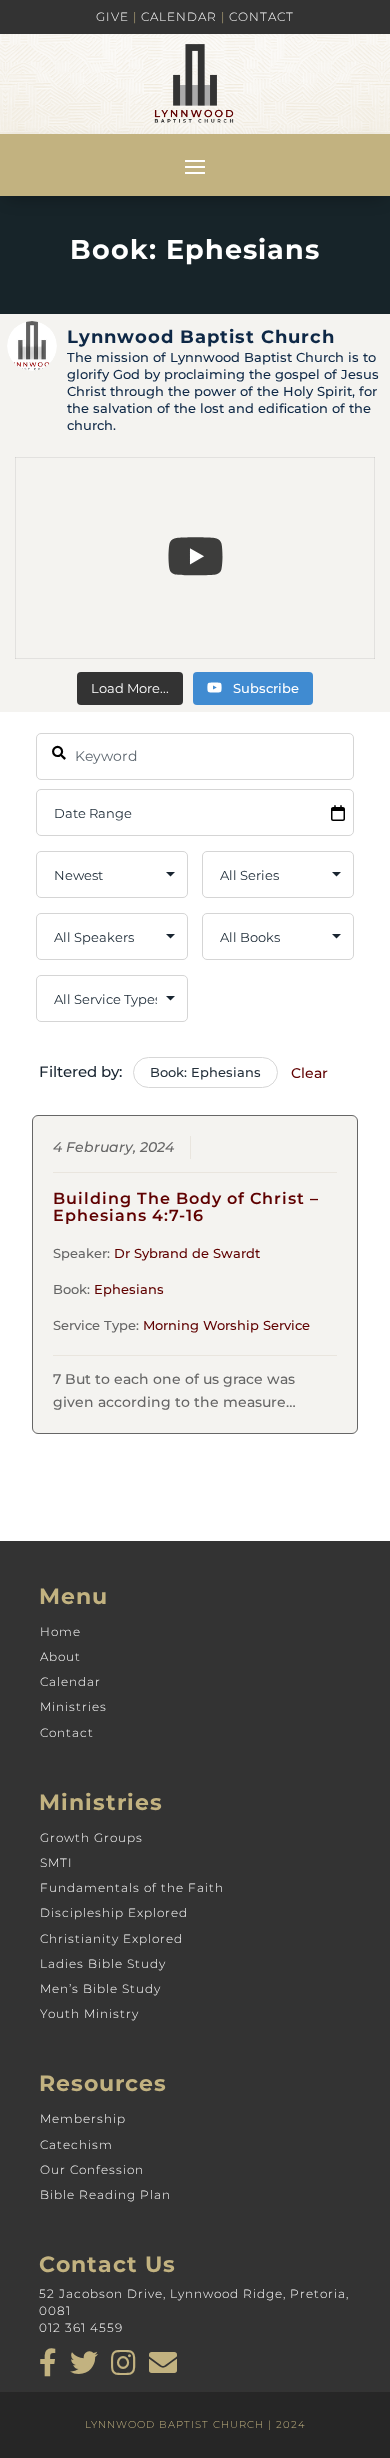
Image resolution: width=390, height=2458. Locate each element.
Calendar (179, 16)
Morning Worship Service (226, 1325)
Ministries (73, 1706)
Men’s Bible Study (100, 1988)
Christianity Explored (111, 1938)
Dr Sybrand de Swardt (187, 1253)
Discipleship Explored (114, 1912)
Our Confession (92, 2169)
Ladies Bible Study (103, 1963)
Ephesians (129, 1289)
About (60, 1656)
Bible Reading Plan (105, 2194)
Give (112, 16)
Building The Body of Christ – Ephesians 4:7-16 (186, 1207)
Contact (261, 16)
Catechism (76, 2144)
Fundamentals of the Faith (132, 1887)
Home (60, 1631)
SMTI (56, 1862)
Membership (83, 2118)
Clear (309, 1073)
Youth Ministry (89, 2013)
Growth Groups (91, 1837)
